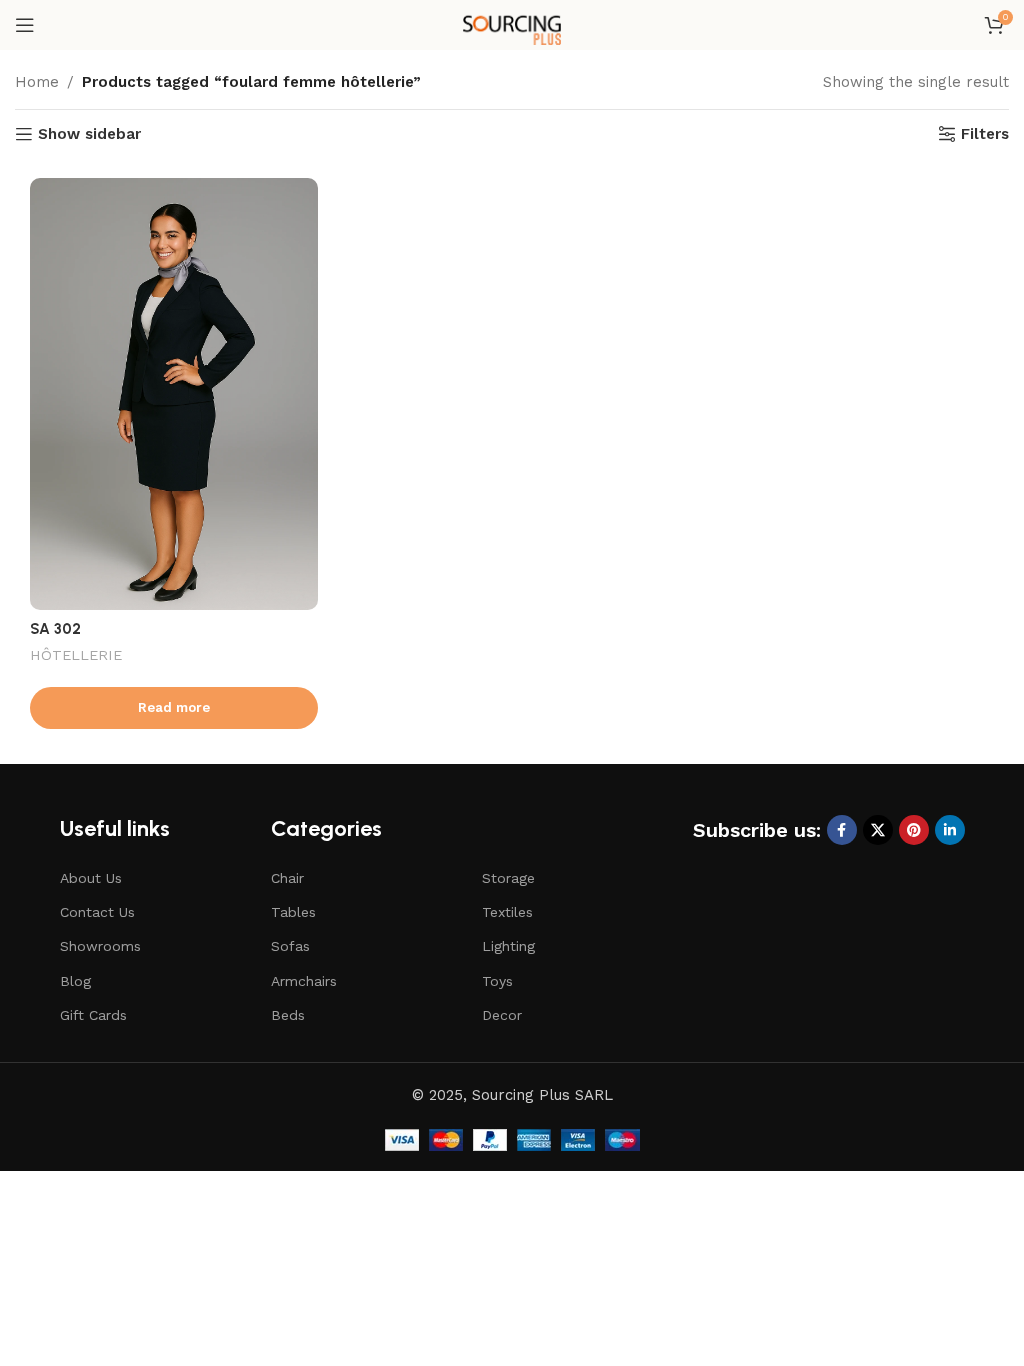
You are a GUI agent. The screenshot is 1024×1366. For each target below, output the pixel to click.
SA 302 (55, 629)
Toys (497, 981)
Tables (293, 912)
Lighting (508, 946)
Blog (75, 981)
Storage (508, 878)
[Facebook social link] (842, 830)
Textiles (507, 912)
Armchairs (304, 981)
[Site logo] (512, 24)
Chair (287, 878)
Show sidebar (89, 134)
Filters (985, 134)
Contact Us (97, 912)
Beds (288, 1015)
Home (37, 82)
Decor (502, 1015)
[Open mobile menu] (25, 25)
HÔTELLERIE (76, 655)
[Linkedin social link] (950, 830)
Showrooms (100, 946)
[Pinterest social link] (914, 830)
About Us (91, 878)
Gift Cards (93, 1015)
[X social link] (878, 830)
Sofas (290, 946)
